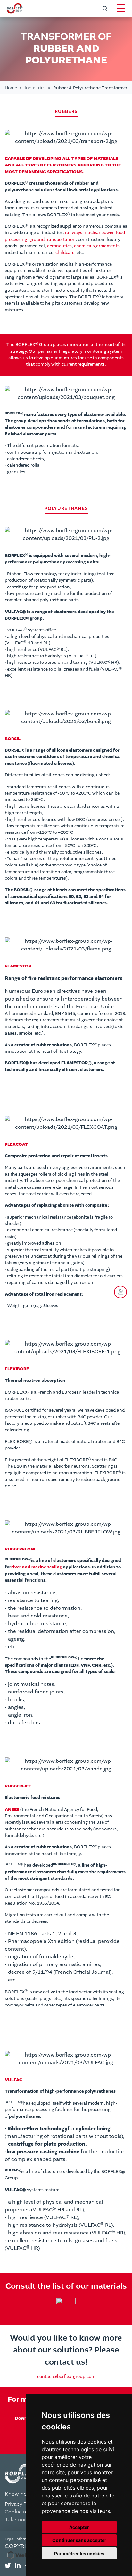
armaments (108, 246)
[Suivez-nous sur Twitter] (8, 2566)
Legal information (21, 2539)
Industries (35, 88)
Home (11, 88)
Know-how (18, 2494)
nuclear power (99, 233)
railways (74, 233)
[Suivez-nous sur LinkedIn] (18, 2566)
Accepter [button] (79, 2527)
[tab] (8, 2566)
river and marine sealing (37, 1567)
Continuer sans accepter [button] (79, 2540)
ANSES (12, 1810)
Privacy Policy (21, 2504)
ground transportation (53, 240)
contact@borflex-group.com (66, 2377)
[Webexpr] (25, 2555)
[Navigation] (121, 8)
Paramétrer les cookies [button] (79, 2553)
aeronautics (59, 246)
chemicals (84, 246)
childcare (65, 253)
